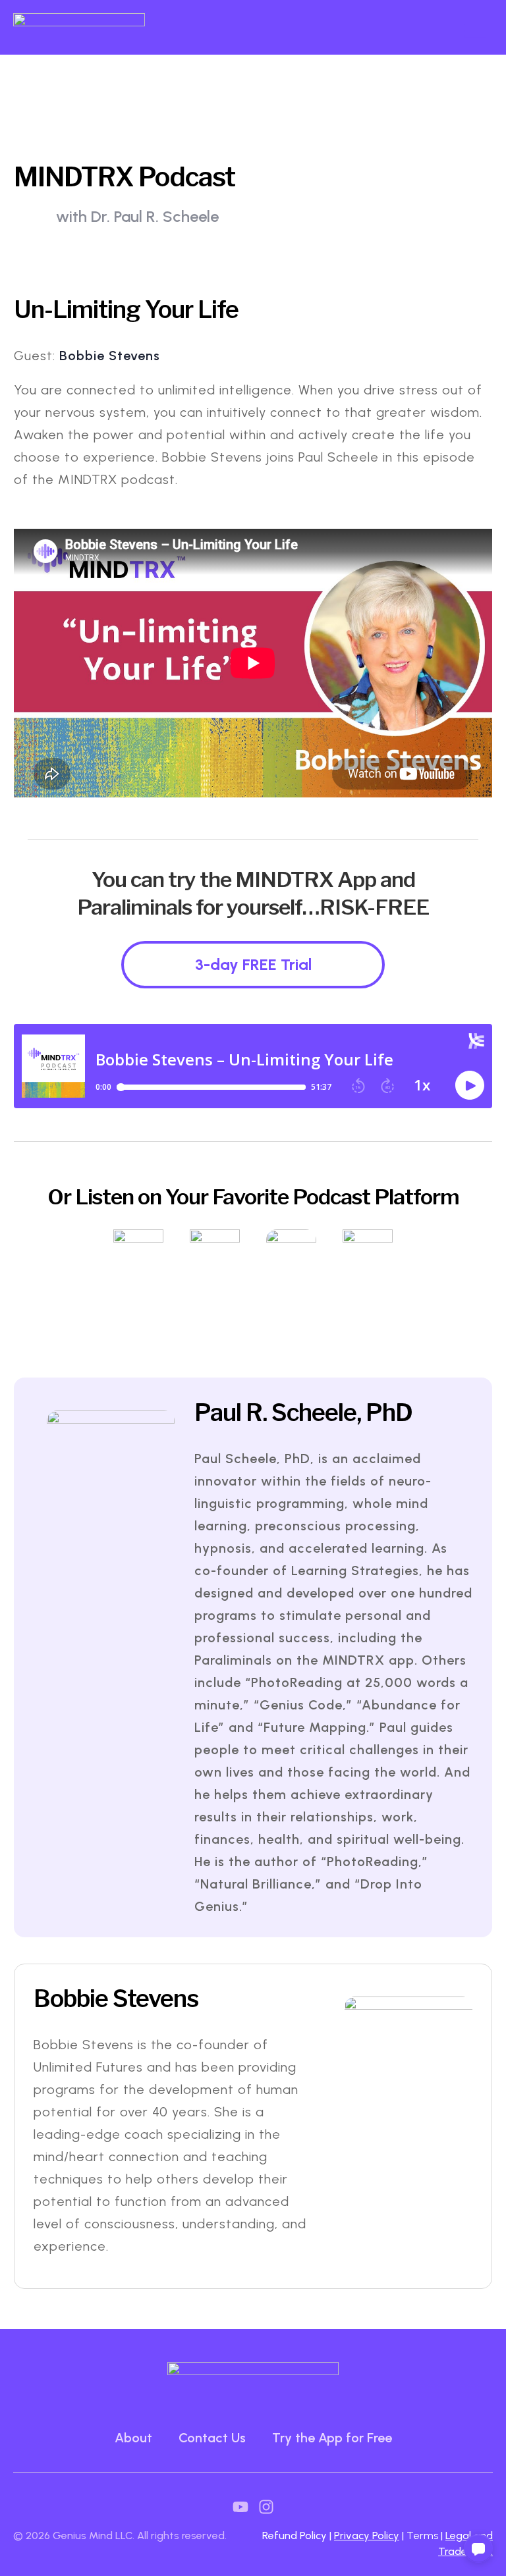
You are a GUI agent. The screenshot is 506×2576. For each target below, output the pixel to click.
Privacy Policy (367, 2536)
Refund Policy (295, 2536)
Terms (424, 2536)
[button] (478, 2548)
